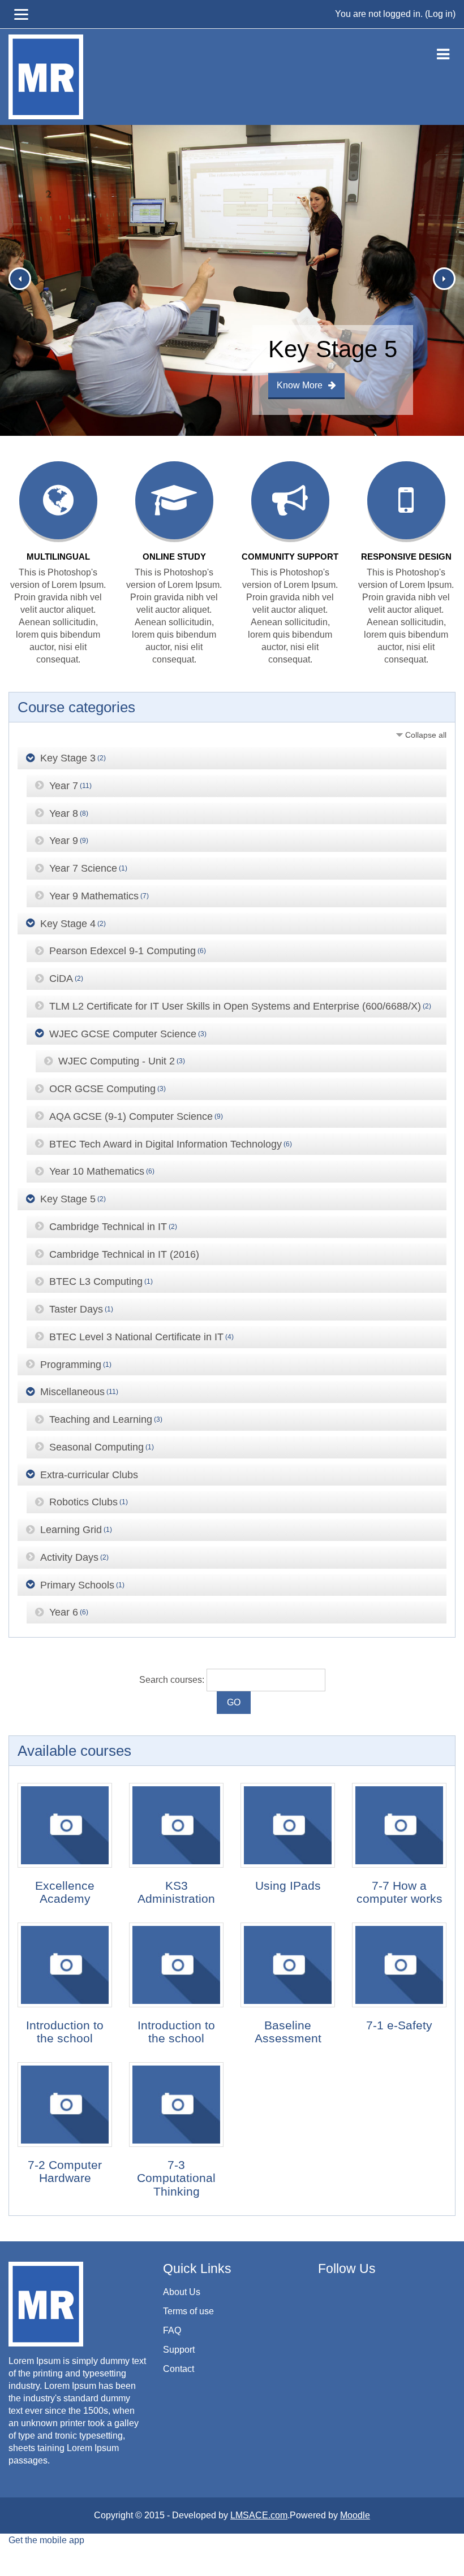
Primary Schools (77, 1584)
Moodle (355, 2515)
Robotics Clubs (83, 1502)
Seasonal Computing (96, 1447)
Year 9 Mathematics (94, 896)
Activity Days (69, 1557)
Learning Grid (71, 1530)
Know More (300, 385)
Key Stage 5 (68, 1199)
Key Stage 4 (68, 923)
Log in (440, 14)
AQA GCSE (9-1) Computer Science (131, 1116)
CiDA (61, 979)
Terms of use (188, 2311)
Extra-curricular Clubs (89, 1474)
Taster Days (76, 1309)
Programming (71, 1364)
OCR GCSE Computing (102, 1089)
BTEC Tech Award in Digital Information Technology (166, 1144)
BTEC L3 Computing (96, 1281)
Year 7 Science (83, 868)
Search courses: (173, 1680)
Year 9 (64, 841)
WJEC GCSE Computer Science (123, 1033)
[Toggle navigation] (443, 52)
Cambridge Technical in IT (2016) (124, 1254)
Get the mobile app (46, 2540)
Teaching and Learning (101, 1419)
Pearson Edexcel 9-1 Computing (123, 951)
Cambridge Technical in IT (108, 1227)
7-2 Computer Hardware (65, 2171)
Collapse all (426, 735)
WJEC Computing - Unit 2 (117, 1061)
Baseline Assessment (288, 2032)
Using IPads (288, 1886)
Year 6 (64, 1612)
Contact (179, 2369)
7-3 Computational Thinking (176, 2178)
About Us (182, 2292)
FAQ (172, 2330)
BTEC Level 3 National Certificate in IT (136, 1337)
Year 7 (64, 786)
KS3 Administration (176, 1892)
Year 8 (64, 813)
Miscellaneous (72, 1392)
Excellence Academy (65, 1892)
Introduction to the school (65, 2032)
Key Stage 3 (68, 758)
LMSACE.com (259, 2515)
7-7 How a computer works (399, 1892)
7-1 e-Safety (399, 2025)
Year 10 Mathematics (97, 1171)
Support (179, 2350)
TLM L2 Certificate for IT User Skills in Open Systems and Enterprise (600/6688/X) (235, 1006)
